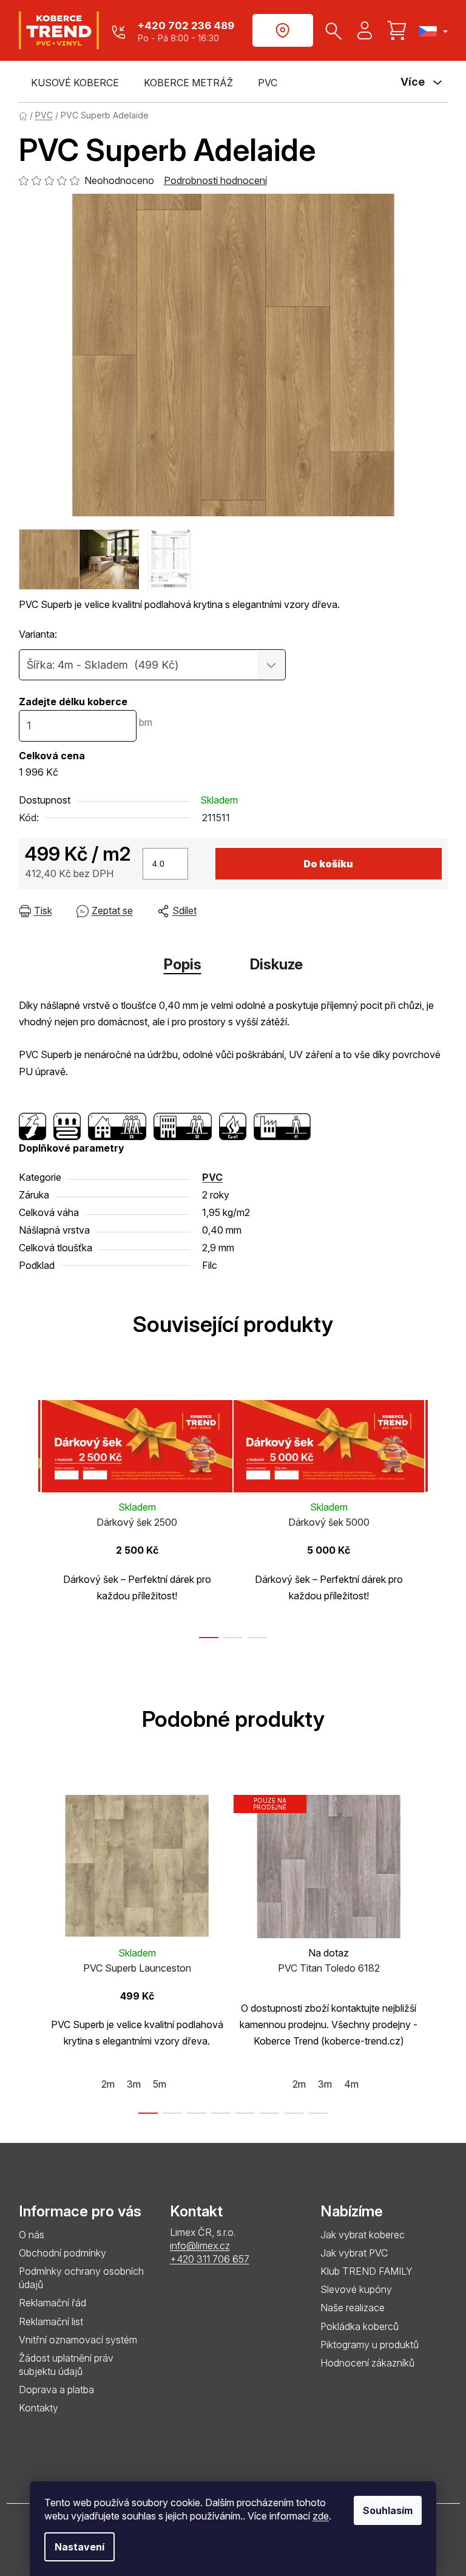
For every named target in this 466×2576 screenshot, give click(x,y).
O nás (32, 2235)
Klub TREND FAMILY (366, 2271)
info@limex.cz (200, 2246)
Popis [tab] (183, 964)
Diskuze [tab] (276, 964)
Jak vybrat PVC (354, 2253)
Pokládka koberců (360, 2326)
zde (321, 2516)
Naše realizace (353, 2308)
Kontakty (39, 2408)
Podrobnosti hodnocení (215, 180)
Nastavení (79, 2547)
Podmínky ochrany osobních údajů (81, 2278)
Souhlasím (388, 2510)
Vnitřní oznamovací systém (78, 2340)
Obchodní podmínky (62, 2253)
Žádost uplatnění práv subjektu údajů (66, 2365)
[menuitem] (75, 83)
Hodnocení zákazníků (367, 2363)
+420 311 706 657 (210, 2259)
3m (134, 2084)
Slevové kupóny (356, 2289)
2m (108, 2084)
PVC (212, 1177)
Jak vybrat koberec (363, 2235)
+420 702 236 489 (186, 26)
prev (29, 1515)
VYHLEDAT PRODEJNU (283, 30)
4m (351, 2084)
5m (160, 2084)
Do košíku (328, 864)
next (438, 1515)
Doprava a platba (56, 2390)
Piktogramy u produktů (370, 2345)
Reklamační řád (52, 2303)
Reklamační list (51, 2321)
